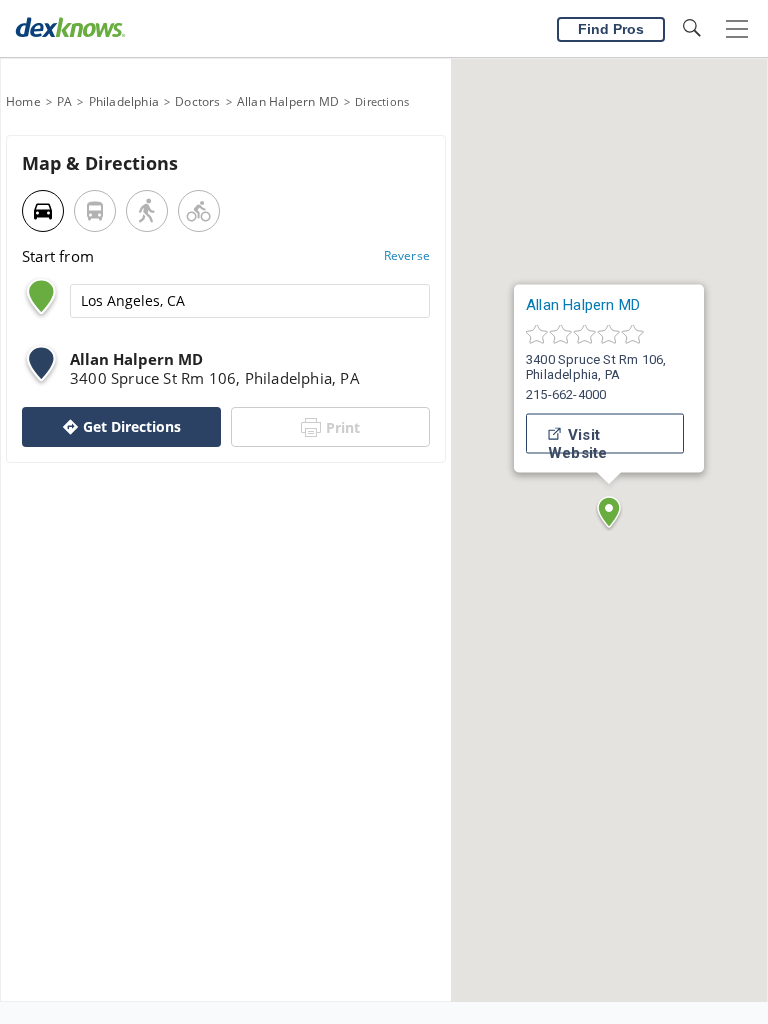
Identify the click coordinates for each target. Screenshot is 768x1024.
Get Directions (132, 426)
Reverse (407, 256)
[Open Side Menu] (737, 29)
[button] (609, 512)
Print (343, 427)
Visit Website (577, 440)
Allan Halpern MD (583, 305)
